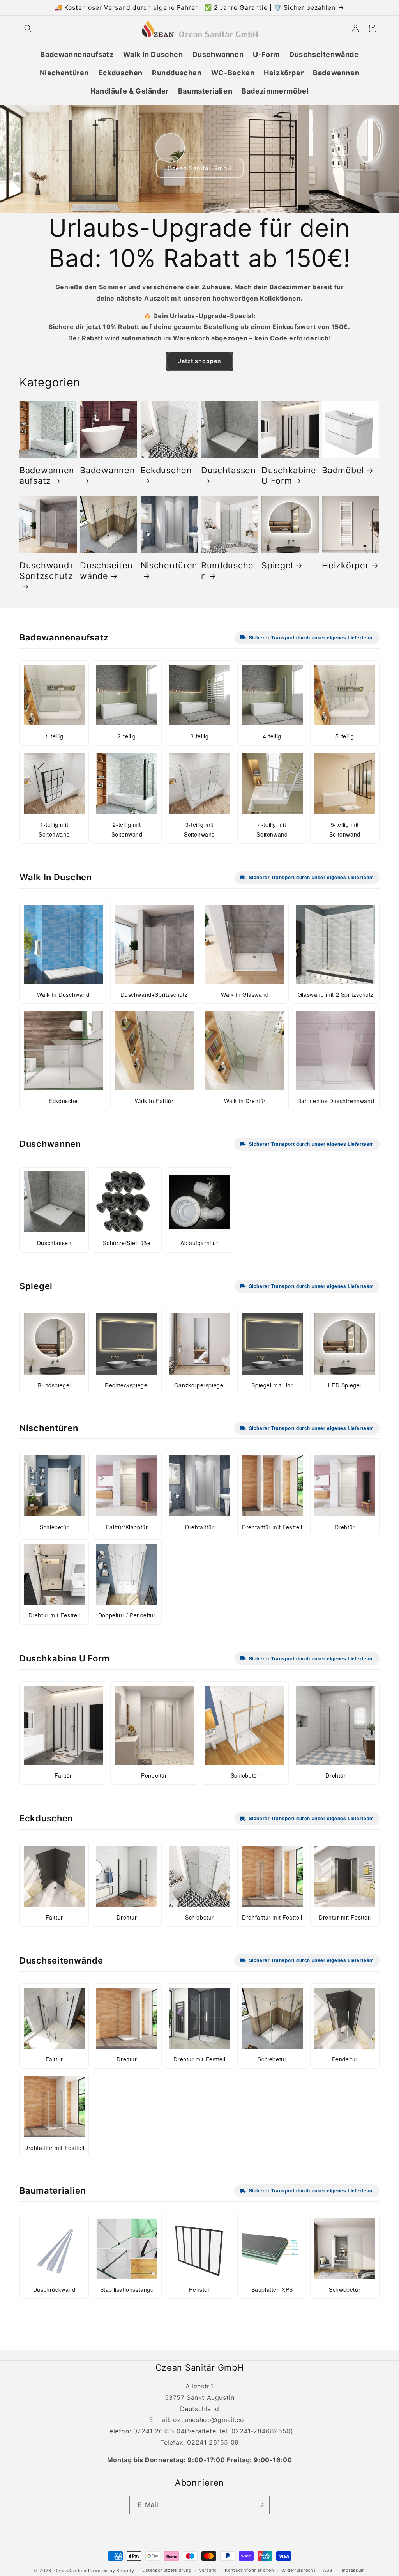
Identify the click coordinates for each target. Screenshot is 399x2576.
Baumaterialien (53, 2190)
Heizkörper (345, 565)
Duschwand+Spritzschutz (47, 571)
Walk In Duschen (56, 877)
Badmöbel (343, 470)
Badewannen (107, 470)
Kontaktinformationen (249, 2570)
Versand (208, 2570)
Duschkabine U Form (289, 475)
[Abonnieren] (261, 2505)
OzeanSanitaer (70, 2571)
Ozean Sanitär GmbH (200, 168)
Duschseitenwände (106, 571)
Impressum (353, 2570)
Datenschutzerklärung (167, 2570)
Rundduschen (227, 571)
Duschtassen (229, 470)
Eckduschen (166, 470)
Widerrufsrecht (299, 2570)
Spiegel (277, 565)
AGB (328, 2570)
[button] (28, 28)
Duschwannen (50, 1144)
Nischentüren (169, 565)
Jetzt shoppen (200, 361)
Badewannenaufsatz (47, 475)
